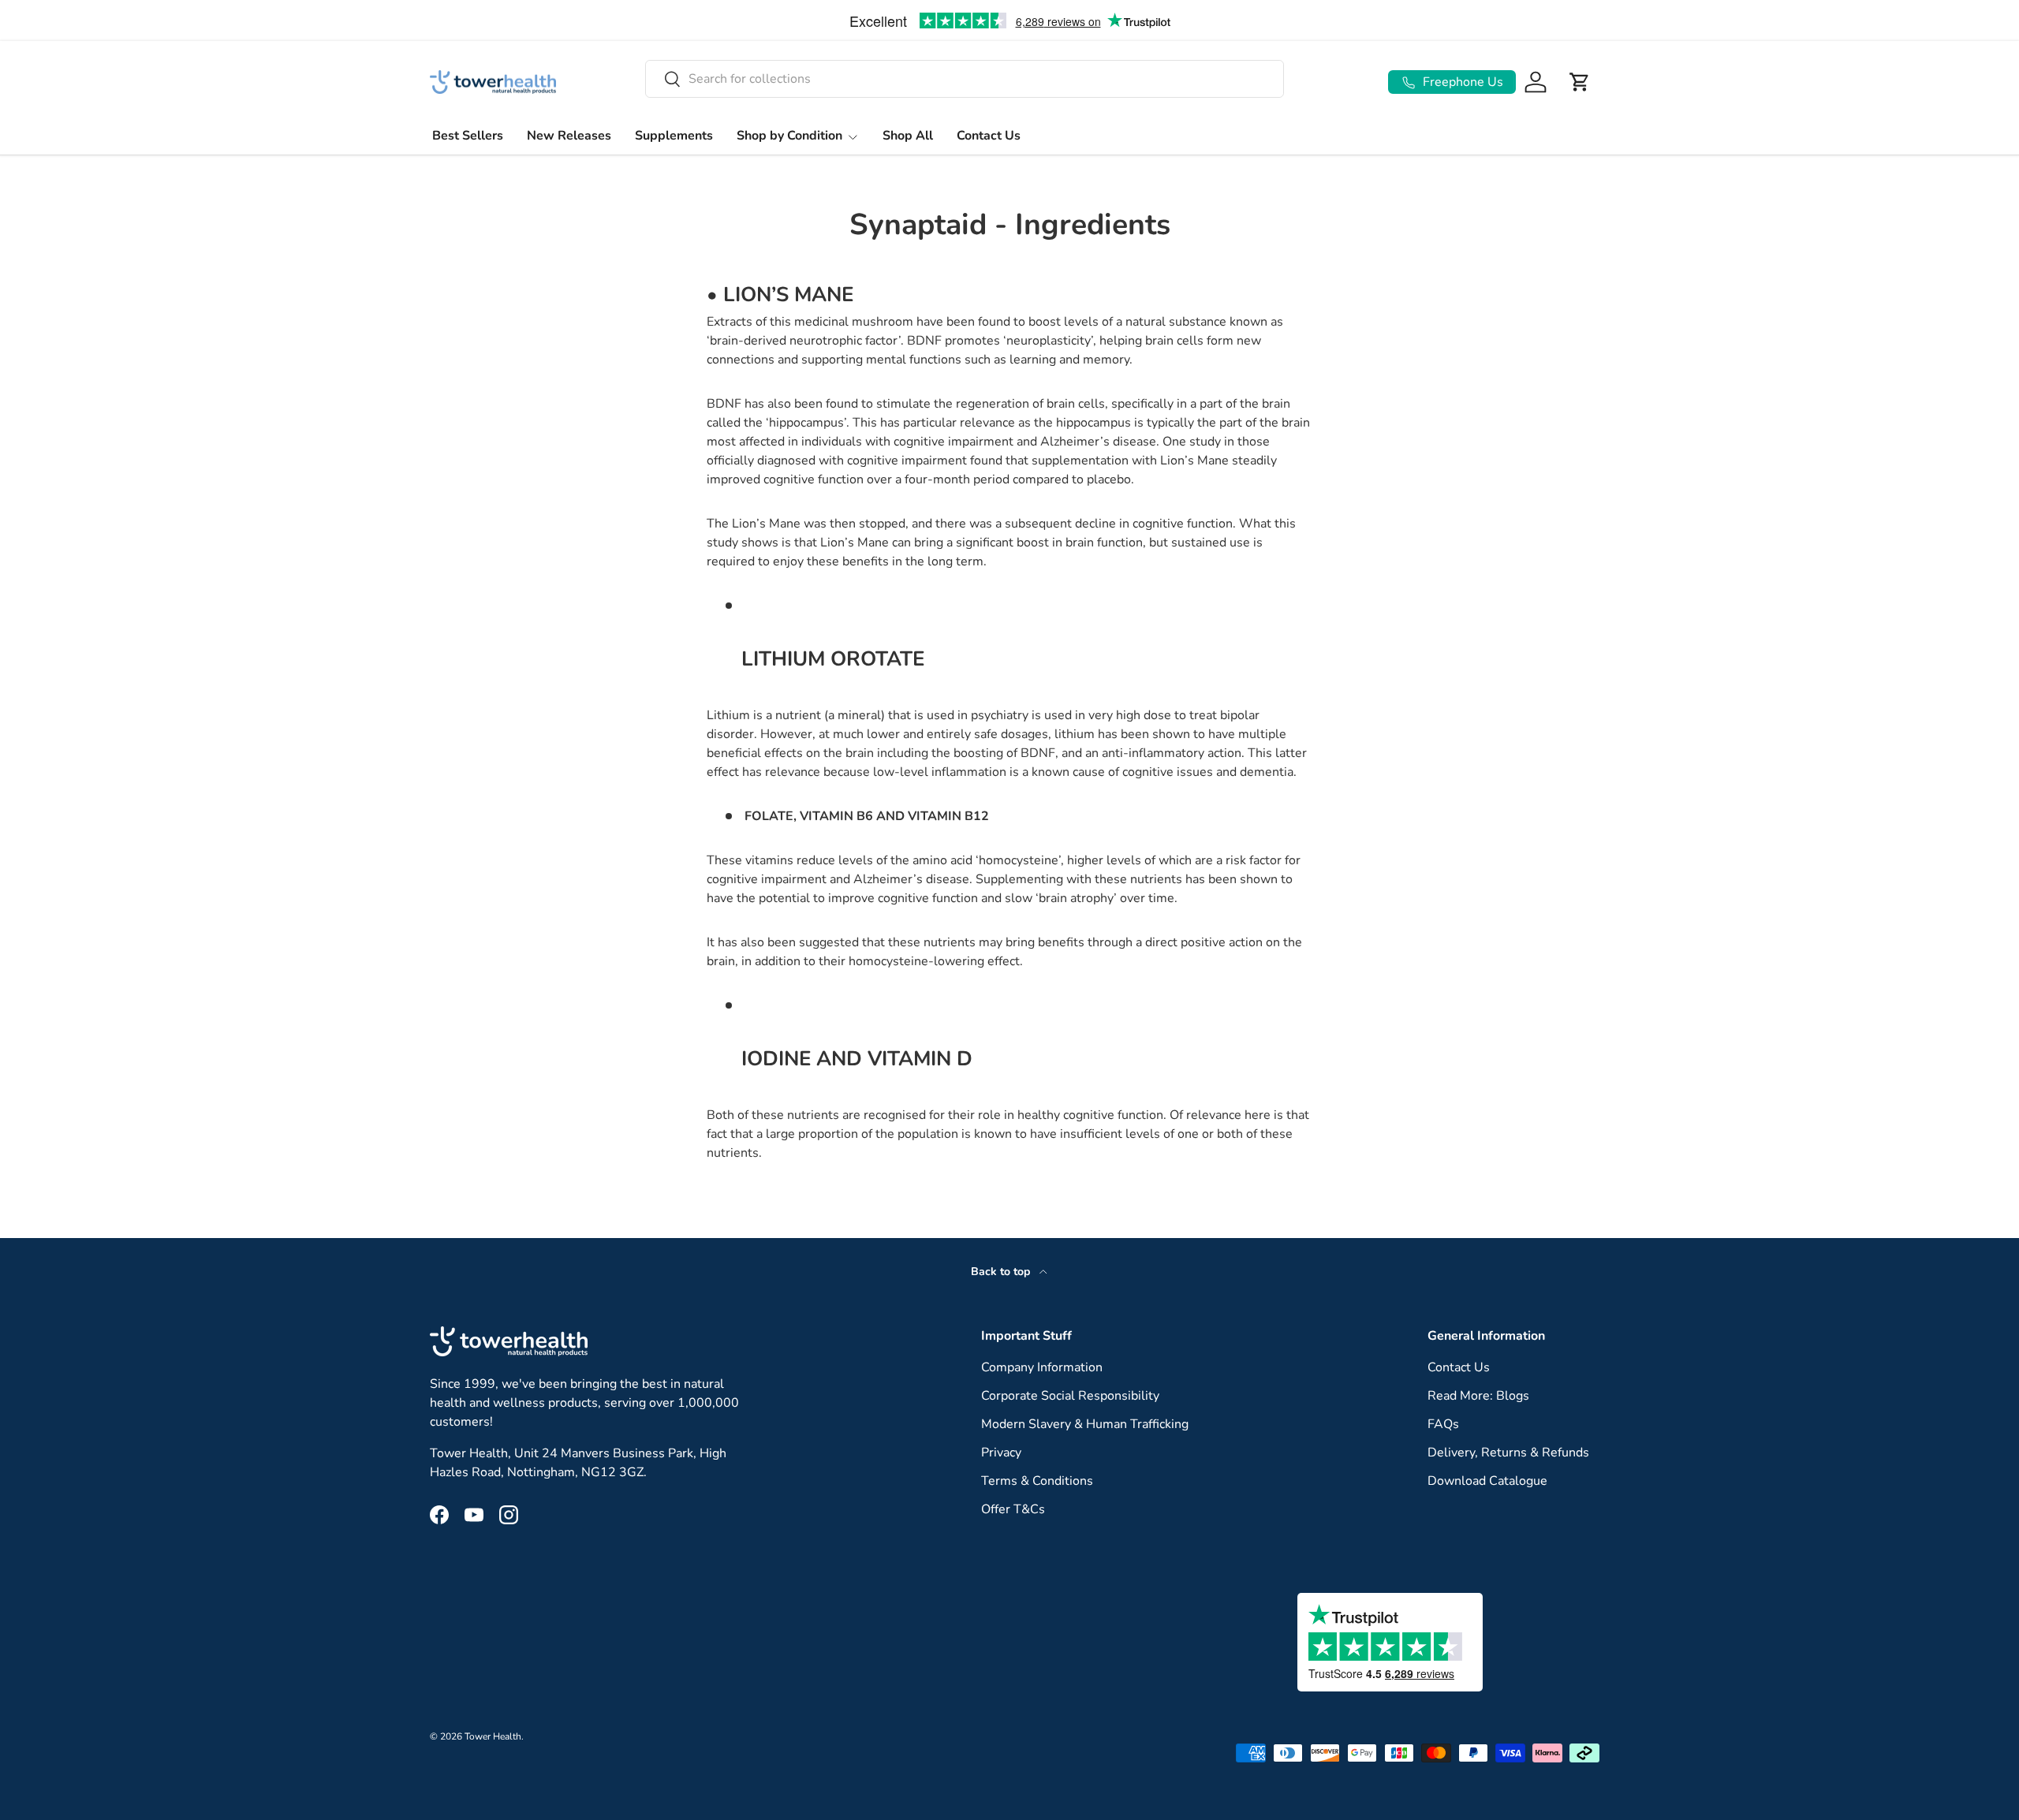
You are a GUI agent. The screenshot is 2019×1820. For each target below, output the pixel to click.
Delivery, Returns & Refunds (1508, 1453)
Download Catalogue (1487, 1481)
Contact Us (989, 136)
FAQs (1443, 1424)
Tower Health (493, 1736)
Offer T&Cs (1013, 1509)
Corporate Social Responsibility (1070, 1396)
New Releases (569, 136)
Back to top (1002, 1272)
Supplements (674, 136)
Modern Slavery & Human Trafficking (1085, 1424)
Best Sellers (468, 136)
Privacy (1001, 1453)
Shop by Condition (789, 136)
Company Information (1042, 1367)
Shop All (908, 136)
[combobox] (965, 79)
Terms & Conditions (1037, 1481)
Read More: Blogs (1478, 1396)
